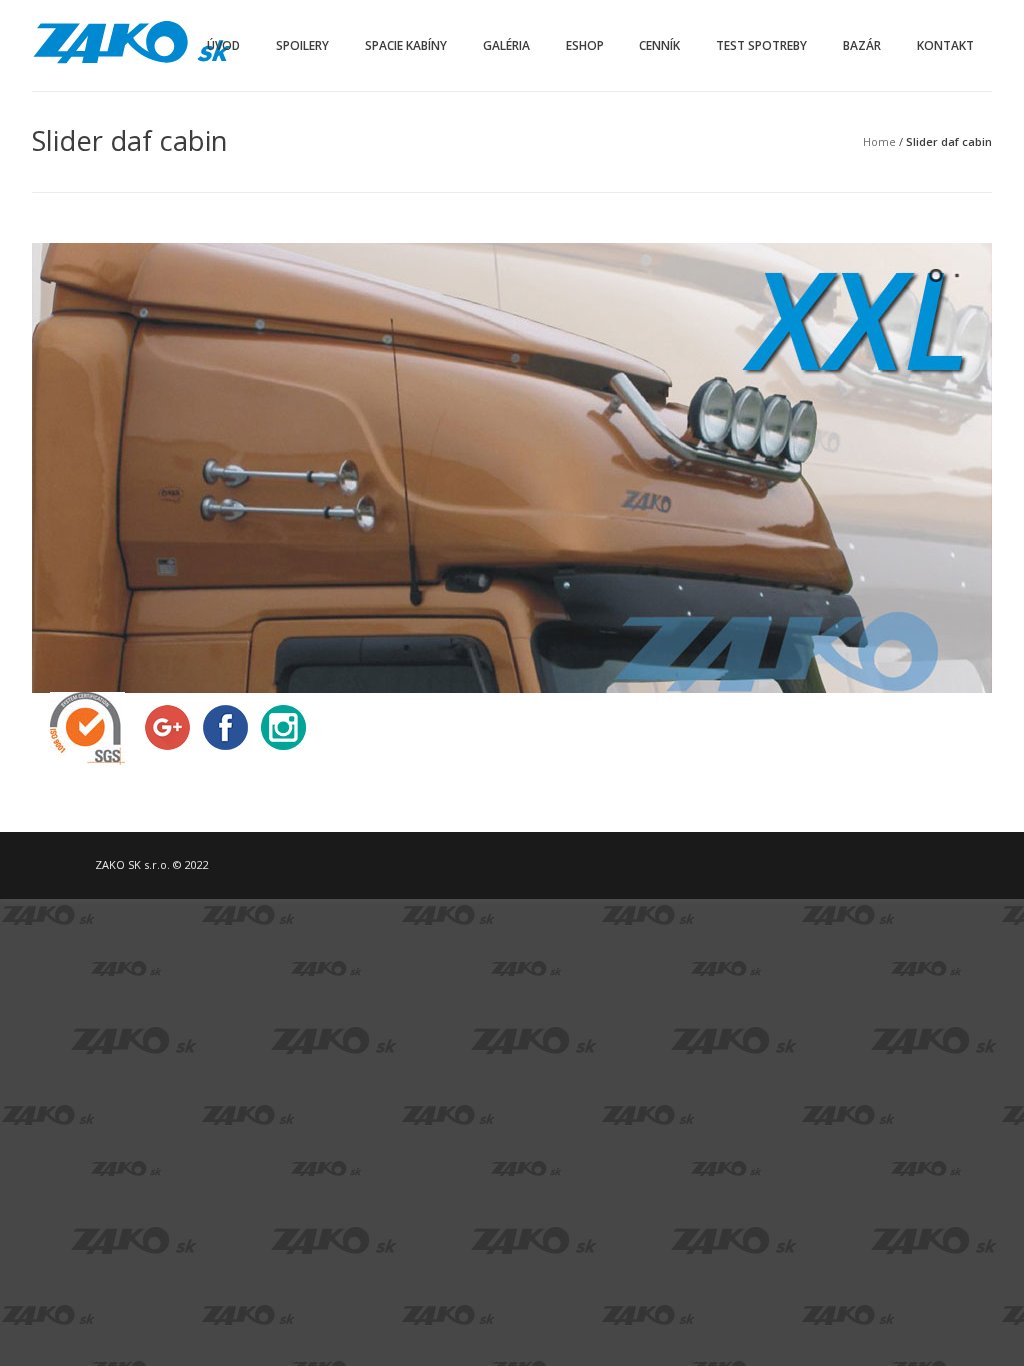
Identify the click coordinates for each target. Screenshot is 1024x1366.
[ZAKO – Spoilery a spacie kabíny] (132, 60)
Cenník (659, 45)
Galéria (506, 45)
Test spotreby (761, 45)
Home (879, 141)
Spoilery (302, 45)
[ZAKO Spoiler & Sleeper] (169, 745)
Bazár (862, 45)
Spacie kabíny (406, 45)
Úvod (223, 45)
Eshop (585, 45)
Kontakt (945, 45)
